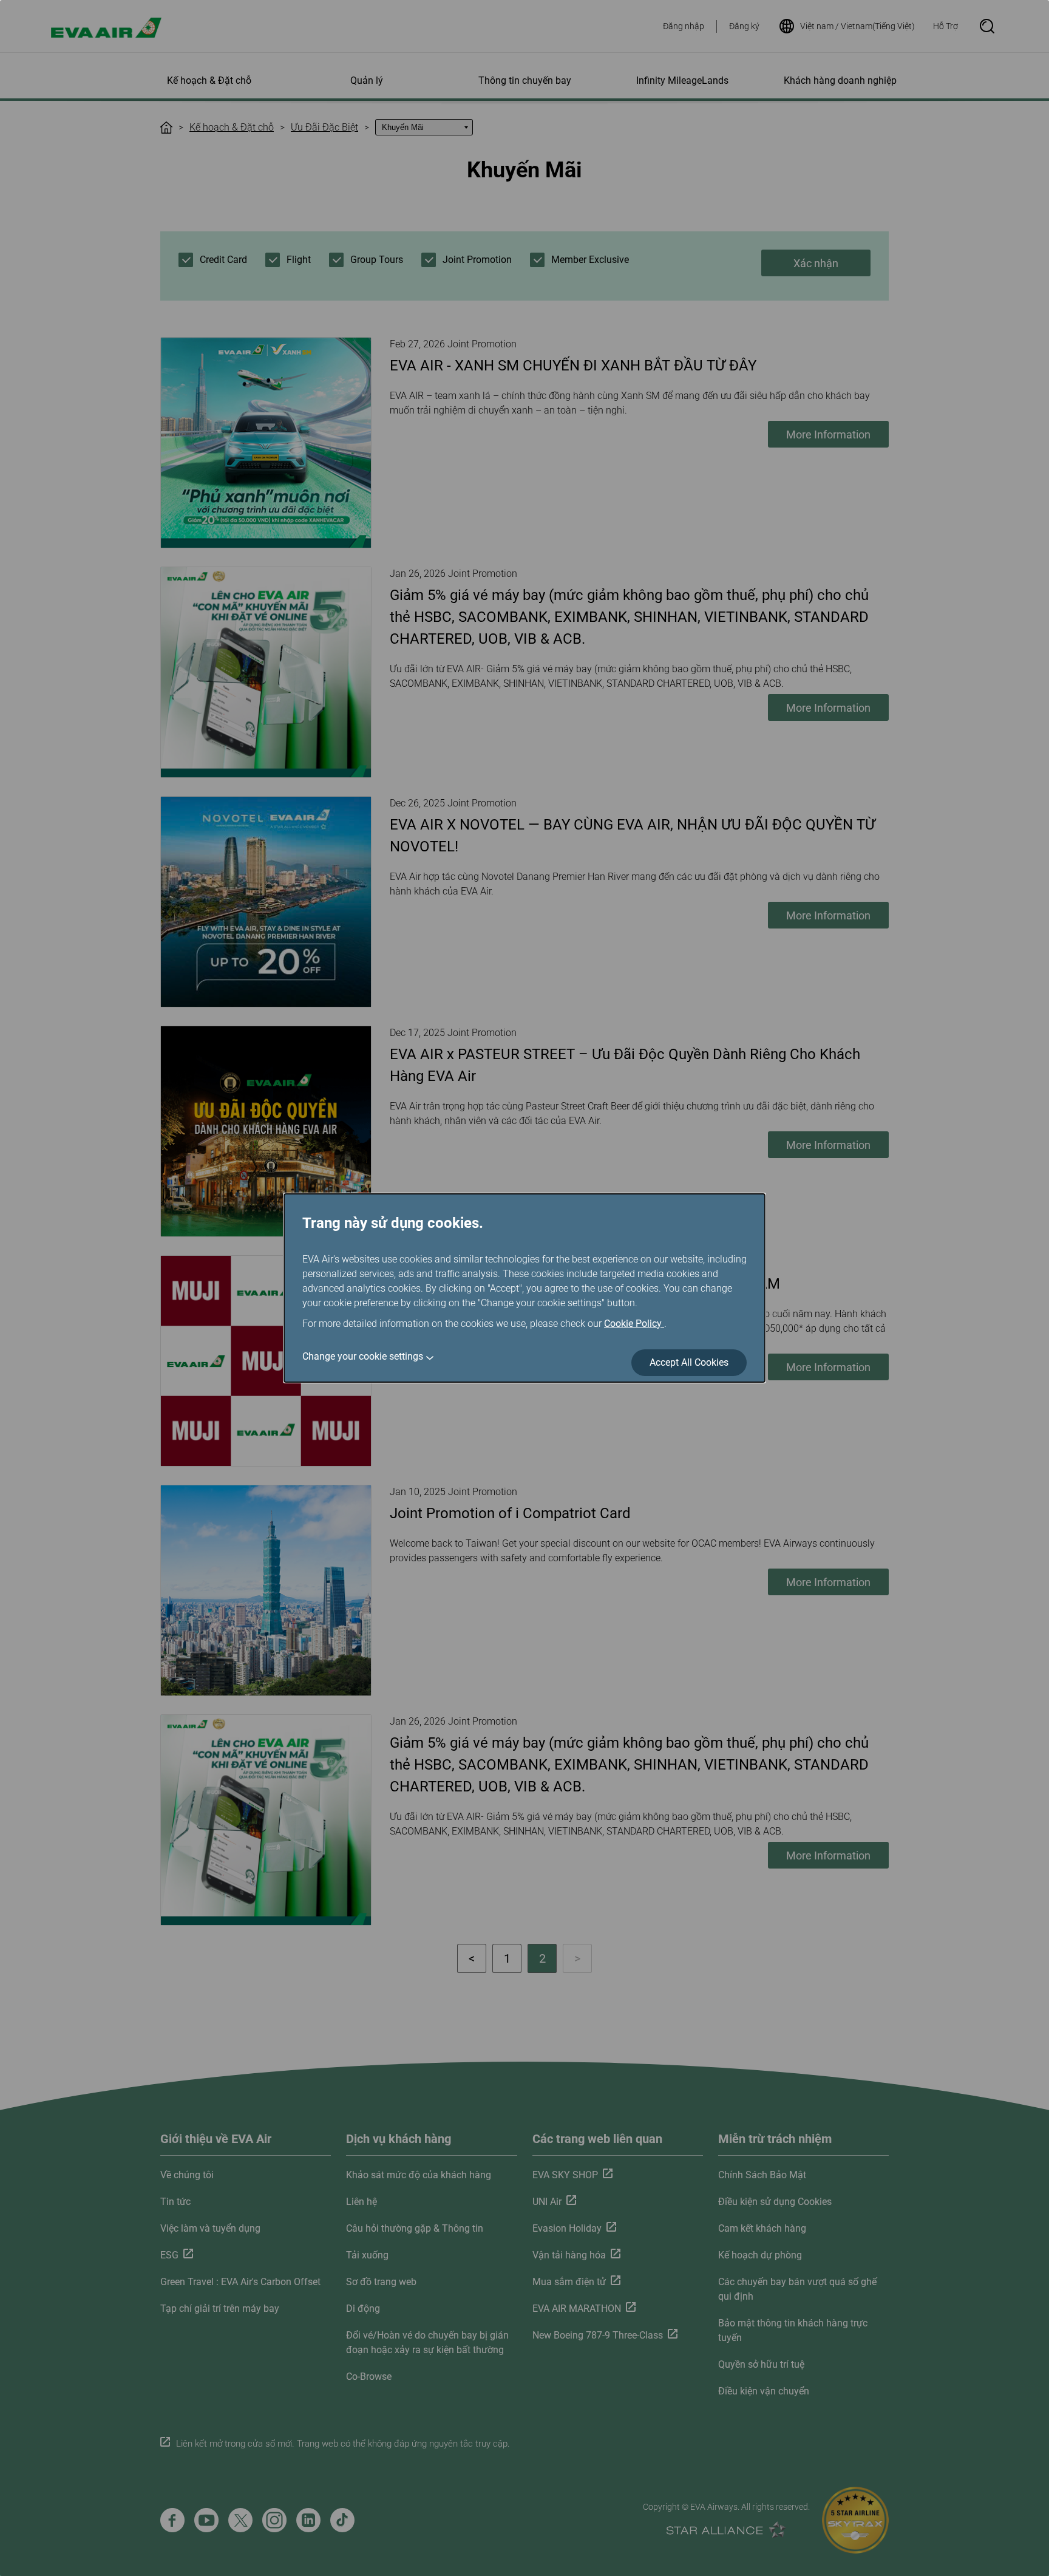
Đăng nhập (684, 26)
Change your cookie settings (363, 1356)
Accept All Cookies (689, 1362)
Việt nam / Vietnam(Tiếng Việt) (857, 26)
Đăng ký (744, 26)
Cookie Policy (634, 1324)
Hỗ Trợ (945, 26)
